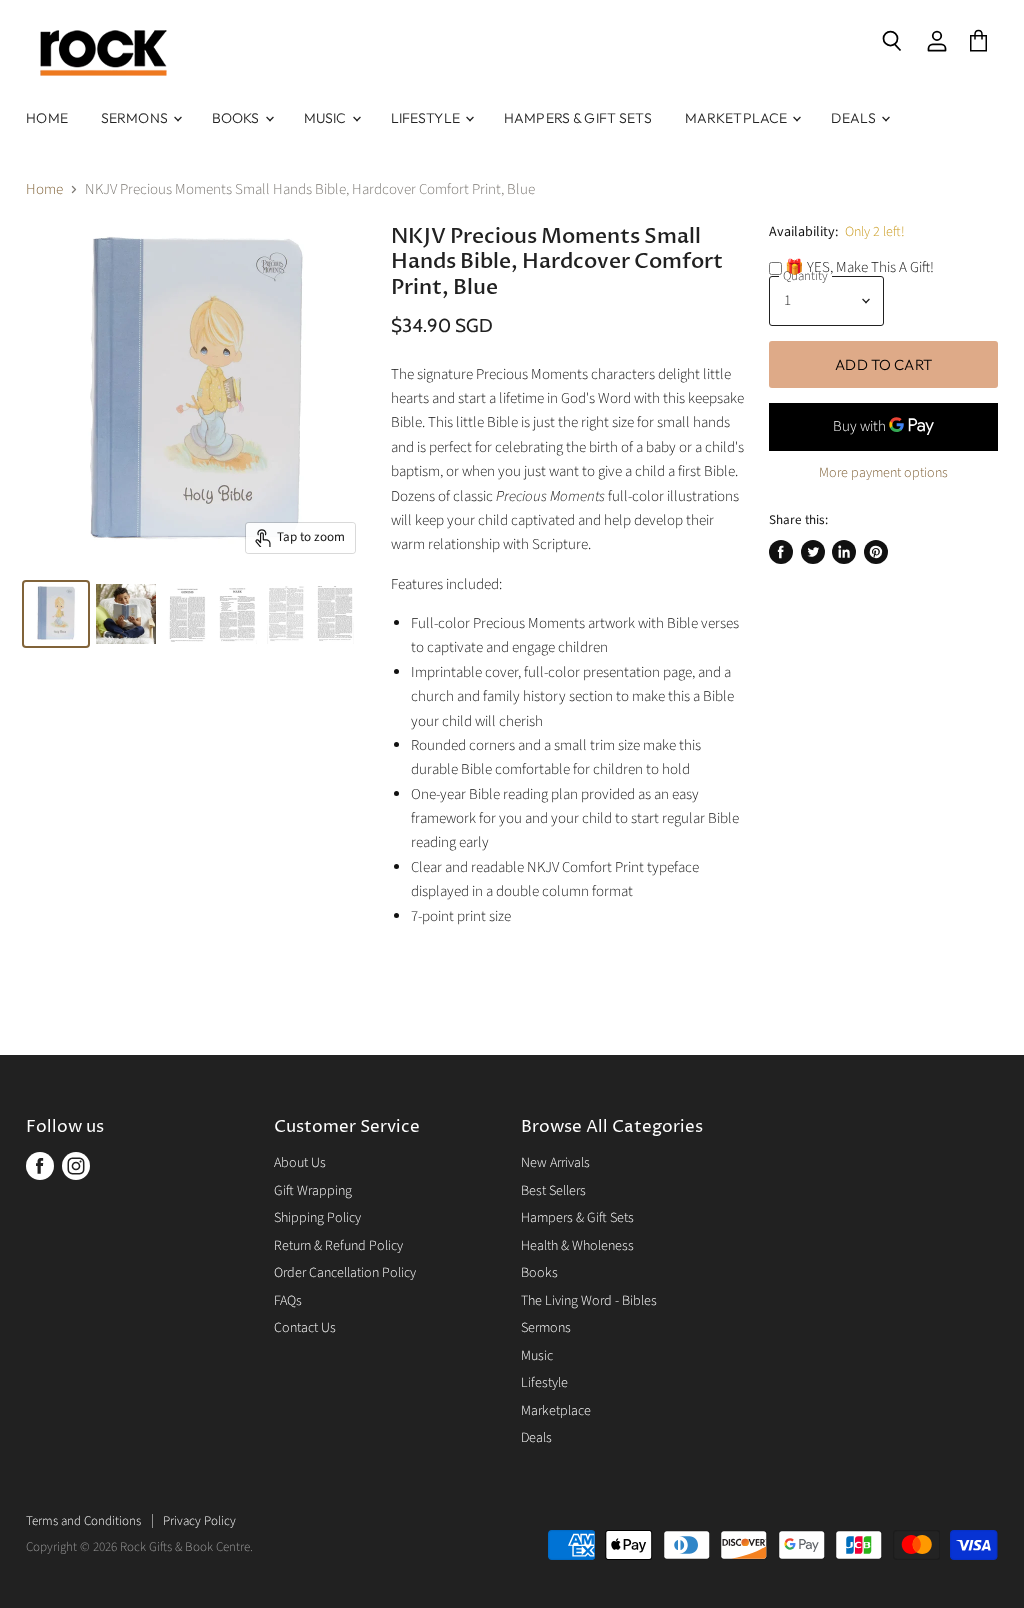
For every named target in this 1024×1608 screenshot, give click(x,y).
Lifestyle (427, 118)
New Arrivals (555, 1163)
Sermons (136, 118)
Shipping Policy (317, 1218)
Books (237, 118)
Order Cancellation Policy (345, 1273)
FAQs (288, 1301)
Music (327, 118)
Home (47, 118)
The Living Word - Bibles (589, 1301)
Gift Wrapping (313, 1191)
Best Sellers (553, 1191)
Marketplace (738, 118)
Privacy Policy (199, 1521)
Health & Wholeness (577, 1246)
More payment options (883, 473)
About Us (300, 1163)
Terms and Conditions (83, 1521)
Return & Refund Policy (338, 1246)
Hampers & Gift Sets (578, 118)
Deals (855, 118)
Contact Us (305, 1328)
